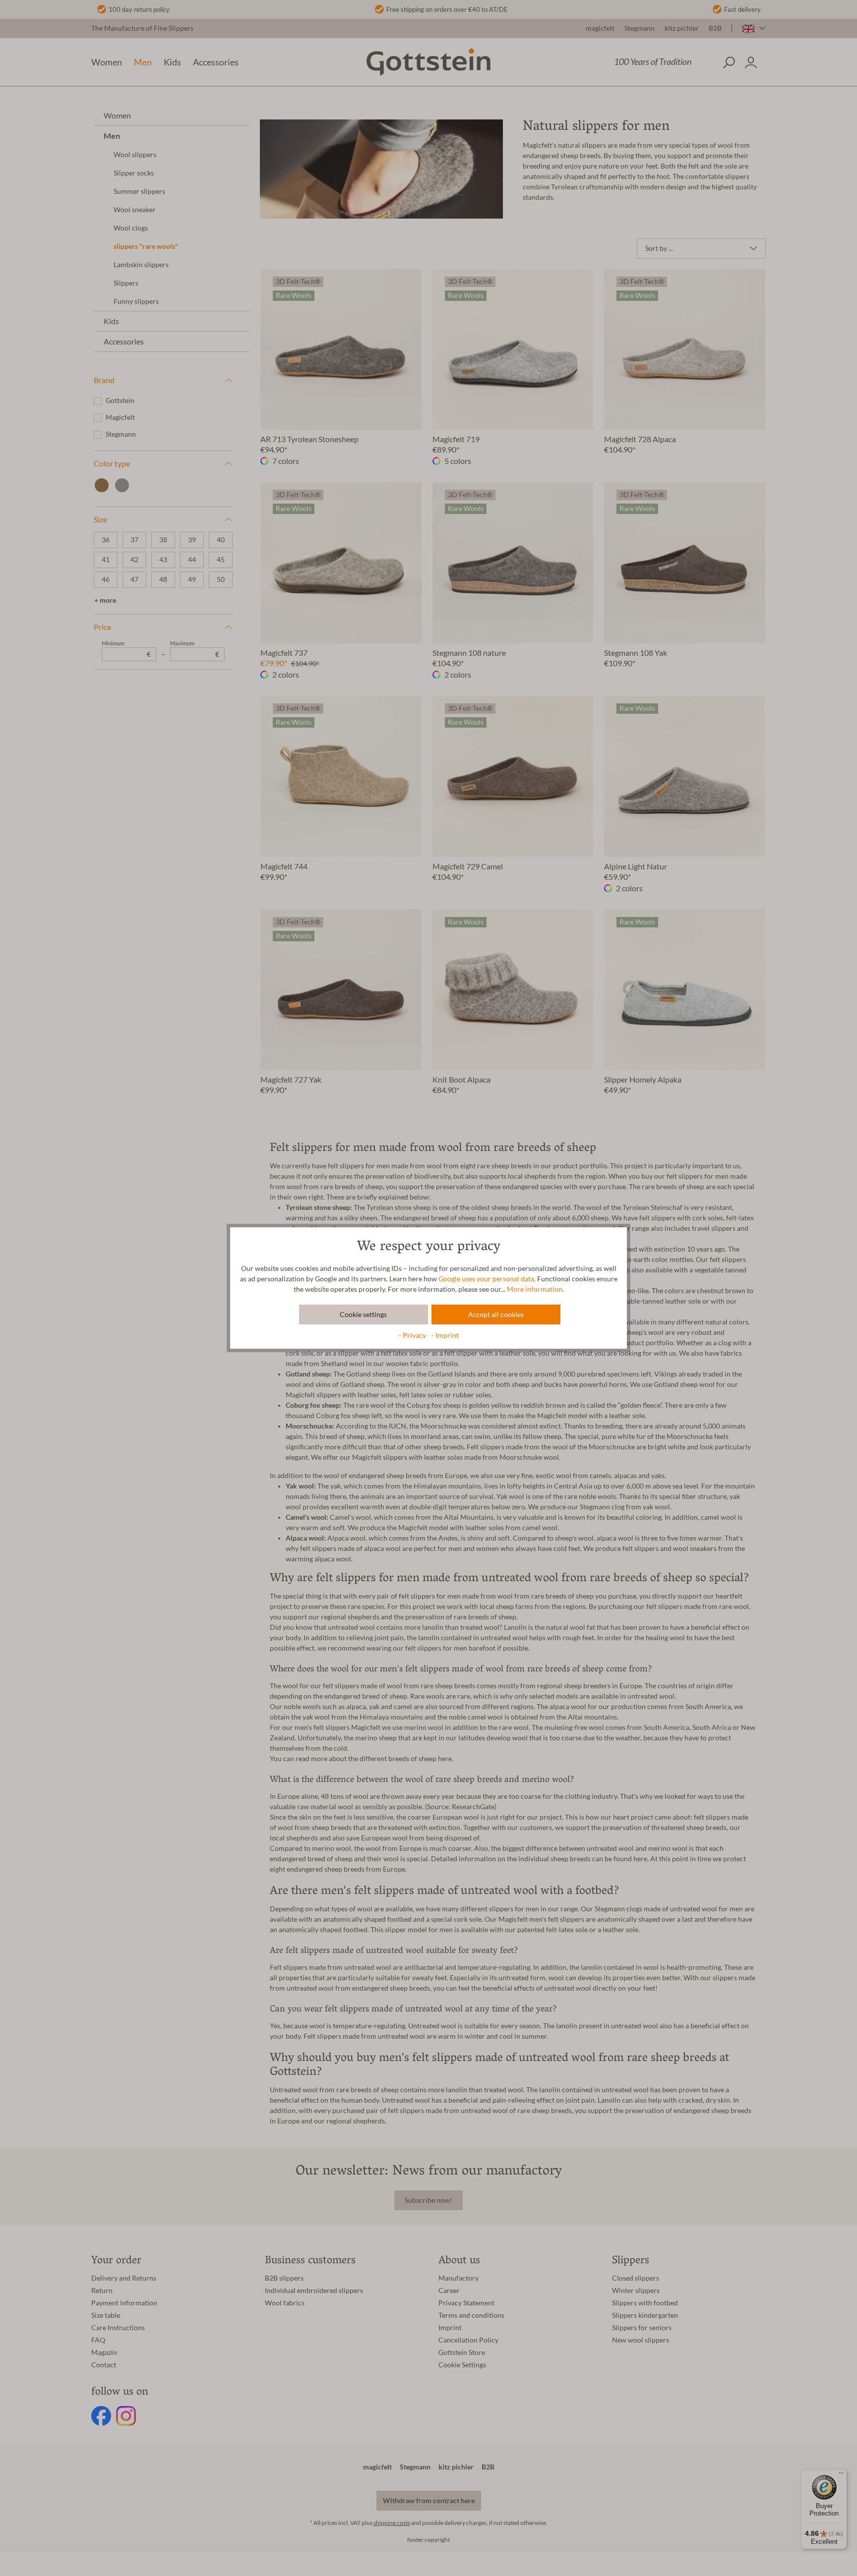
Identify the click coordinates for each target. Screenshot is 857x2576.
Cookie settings (363, 1315)
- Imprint (445, 1335)
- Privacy (413, 1335)
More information (535, 1289)
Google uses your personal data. (487, 1279)
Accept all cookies (496, 1315)
